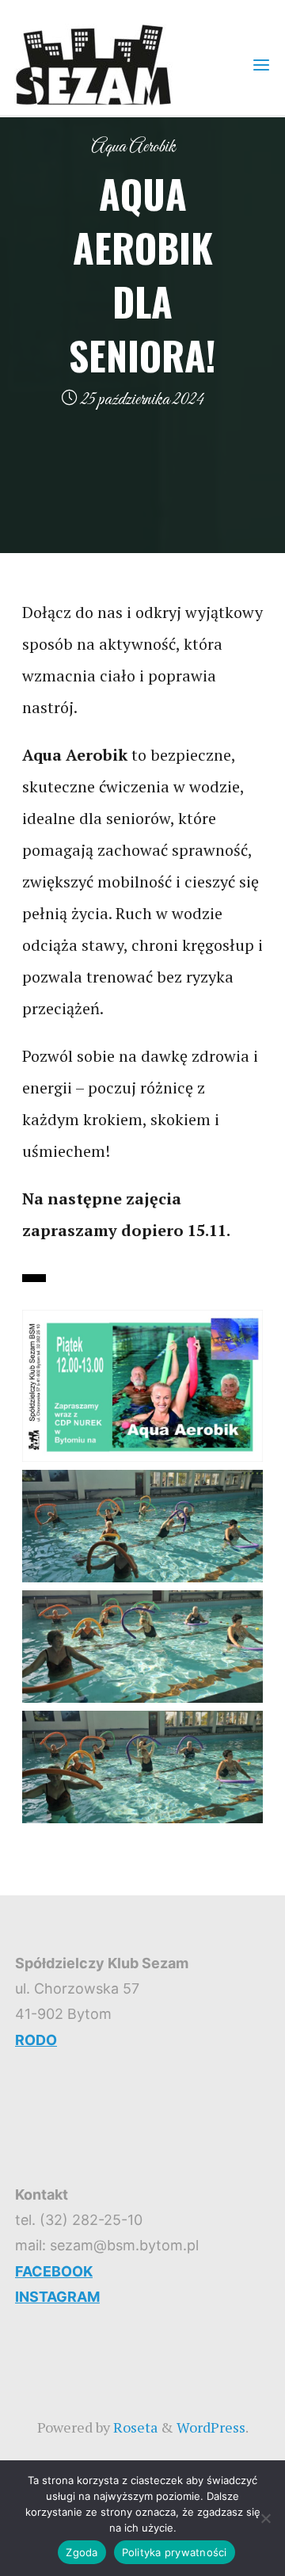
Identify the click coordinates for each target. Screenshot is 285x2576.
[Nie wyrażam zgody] (265, 2518)
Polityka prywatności (175, 2552)
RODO (36, 2040)
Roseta (134, 2427)
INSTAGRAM (57, 2297)
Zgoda (82, 2552)
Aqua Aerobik (133, 147)
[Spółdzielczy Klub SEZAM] (93, 63)
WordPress (211, 2427)
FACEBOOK (54, 2271)
